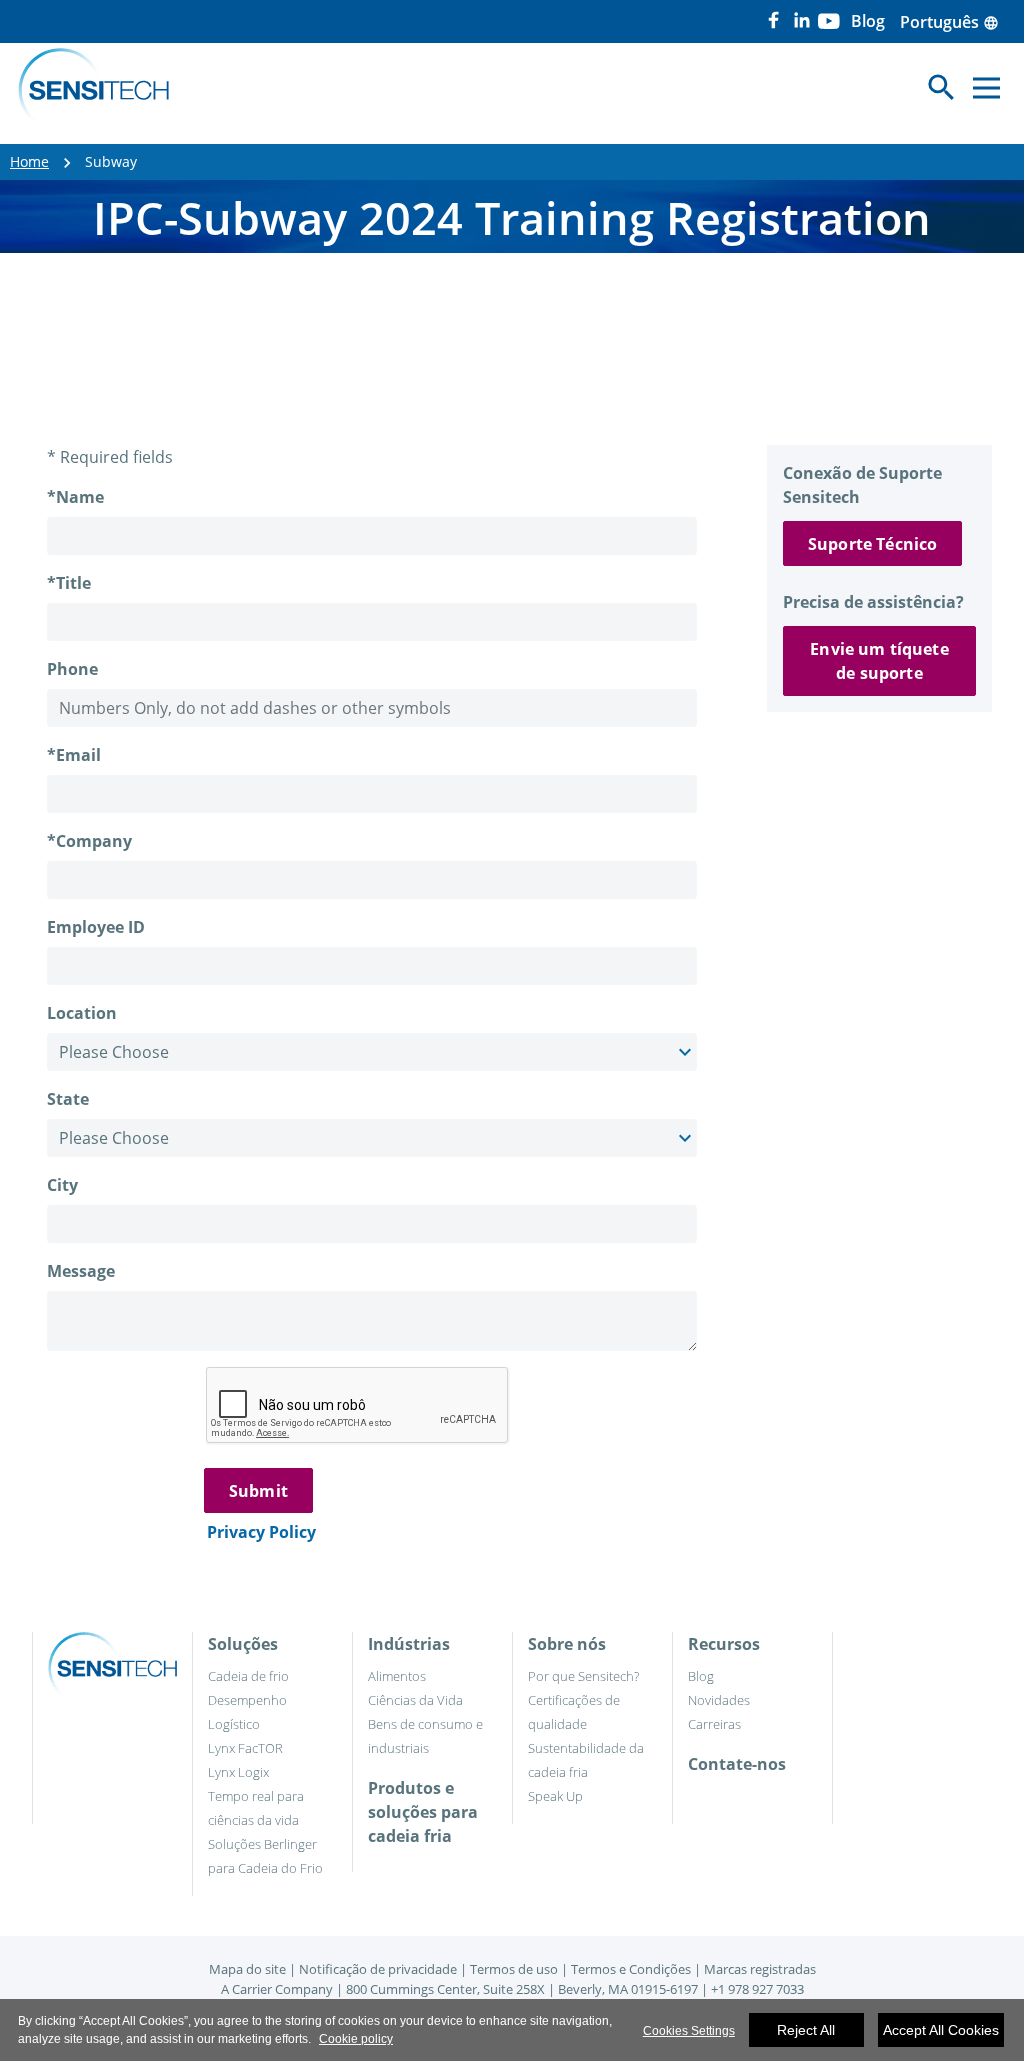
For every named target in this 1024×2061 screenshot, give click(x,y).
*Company (89, 841)
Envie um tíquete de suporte (879, 661)
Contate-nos (737, 1764)
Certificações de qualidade (574, 1712)
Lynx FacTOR (245, 1748)
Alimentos (397, 1676)
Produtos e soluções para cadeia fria (423, 1812)
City (62, 1185)
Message (81, 1271)
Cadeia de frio (248, 1676)
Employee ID (96, 927)
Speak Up (555, 1796)
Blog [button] (868, 21)
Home (29, 161)
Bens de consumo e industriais (425, 1736)
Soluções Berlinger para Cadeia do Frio (265, 1856)
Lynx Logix (238, 1772)
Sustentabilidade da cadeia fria (586, 1760)
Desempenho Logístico (247, 1712)
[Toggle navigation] (986, 87)
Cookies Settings (689, 2031)
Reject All (806, 2030)
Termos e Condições (631, 1969)
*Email (74, 755)
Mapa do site (247, 1969)
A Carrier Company (277, 1989)
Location (82, 1013)
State (68, 1099)
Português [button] (949, 22)
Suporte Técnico (872, 544)
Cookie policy (356, 2039)
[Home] (93, 88)
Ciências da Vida (415, 1700)
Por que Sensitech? (583, 1676)
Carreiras (714, 1724)
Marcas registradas (760, 1969)
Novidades (719, 1700)
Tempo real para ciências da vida (256, 1808)
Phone (72, 669)
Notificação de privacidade (378, 1969)
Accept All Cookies (941, 2030)
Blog (701, 1676)
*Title (69, 583)
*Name (75, 497)
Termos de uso (514, 1969)
